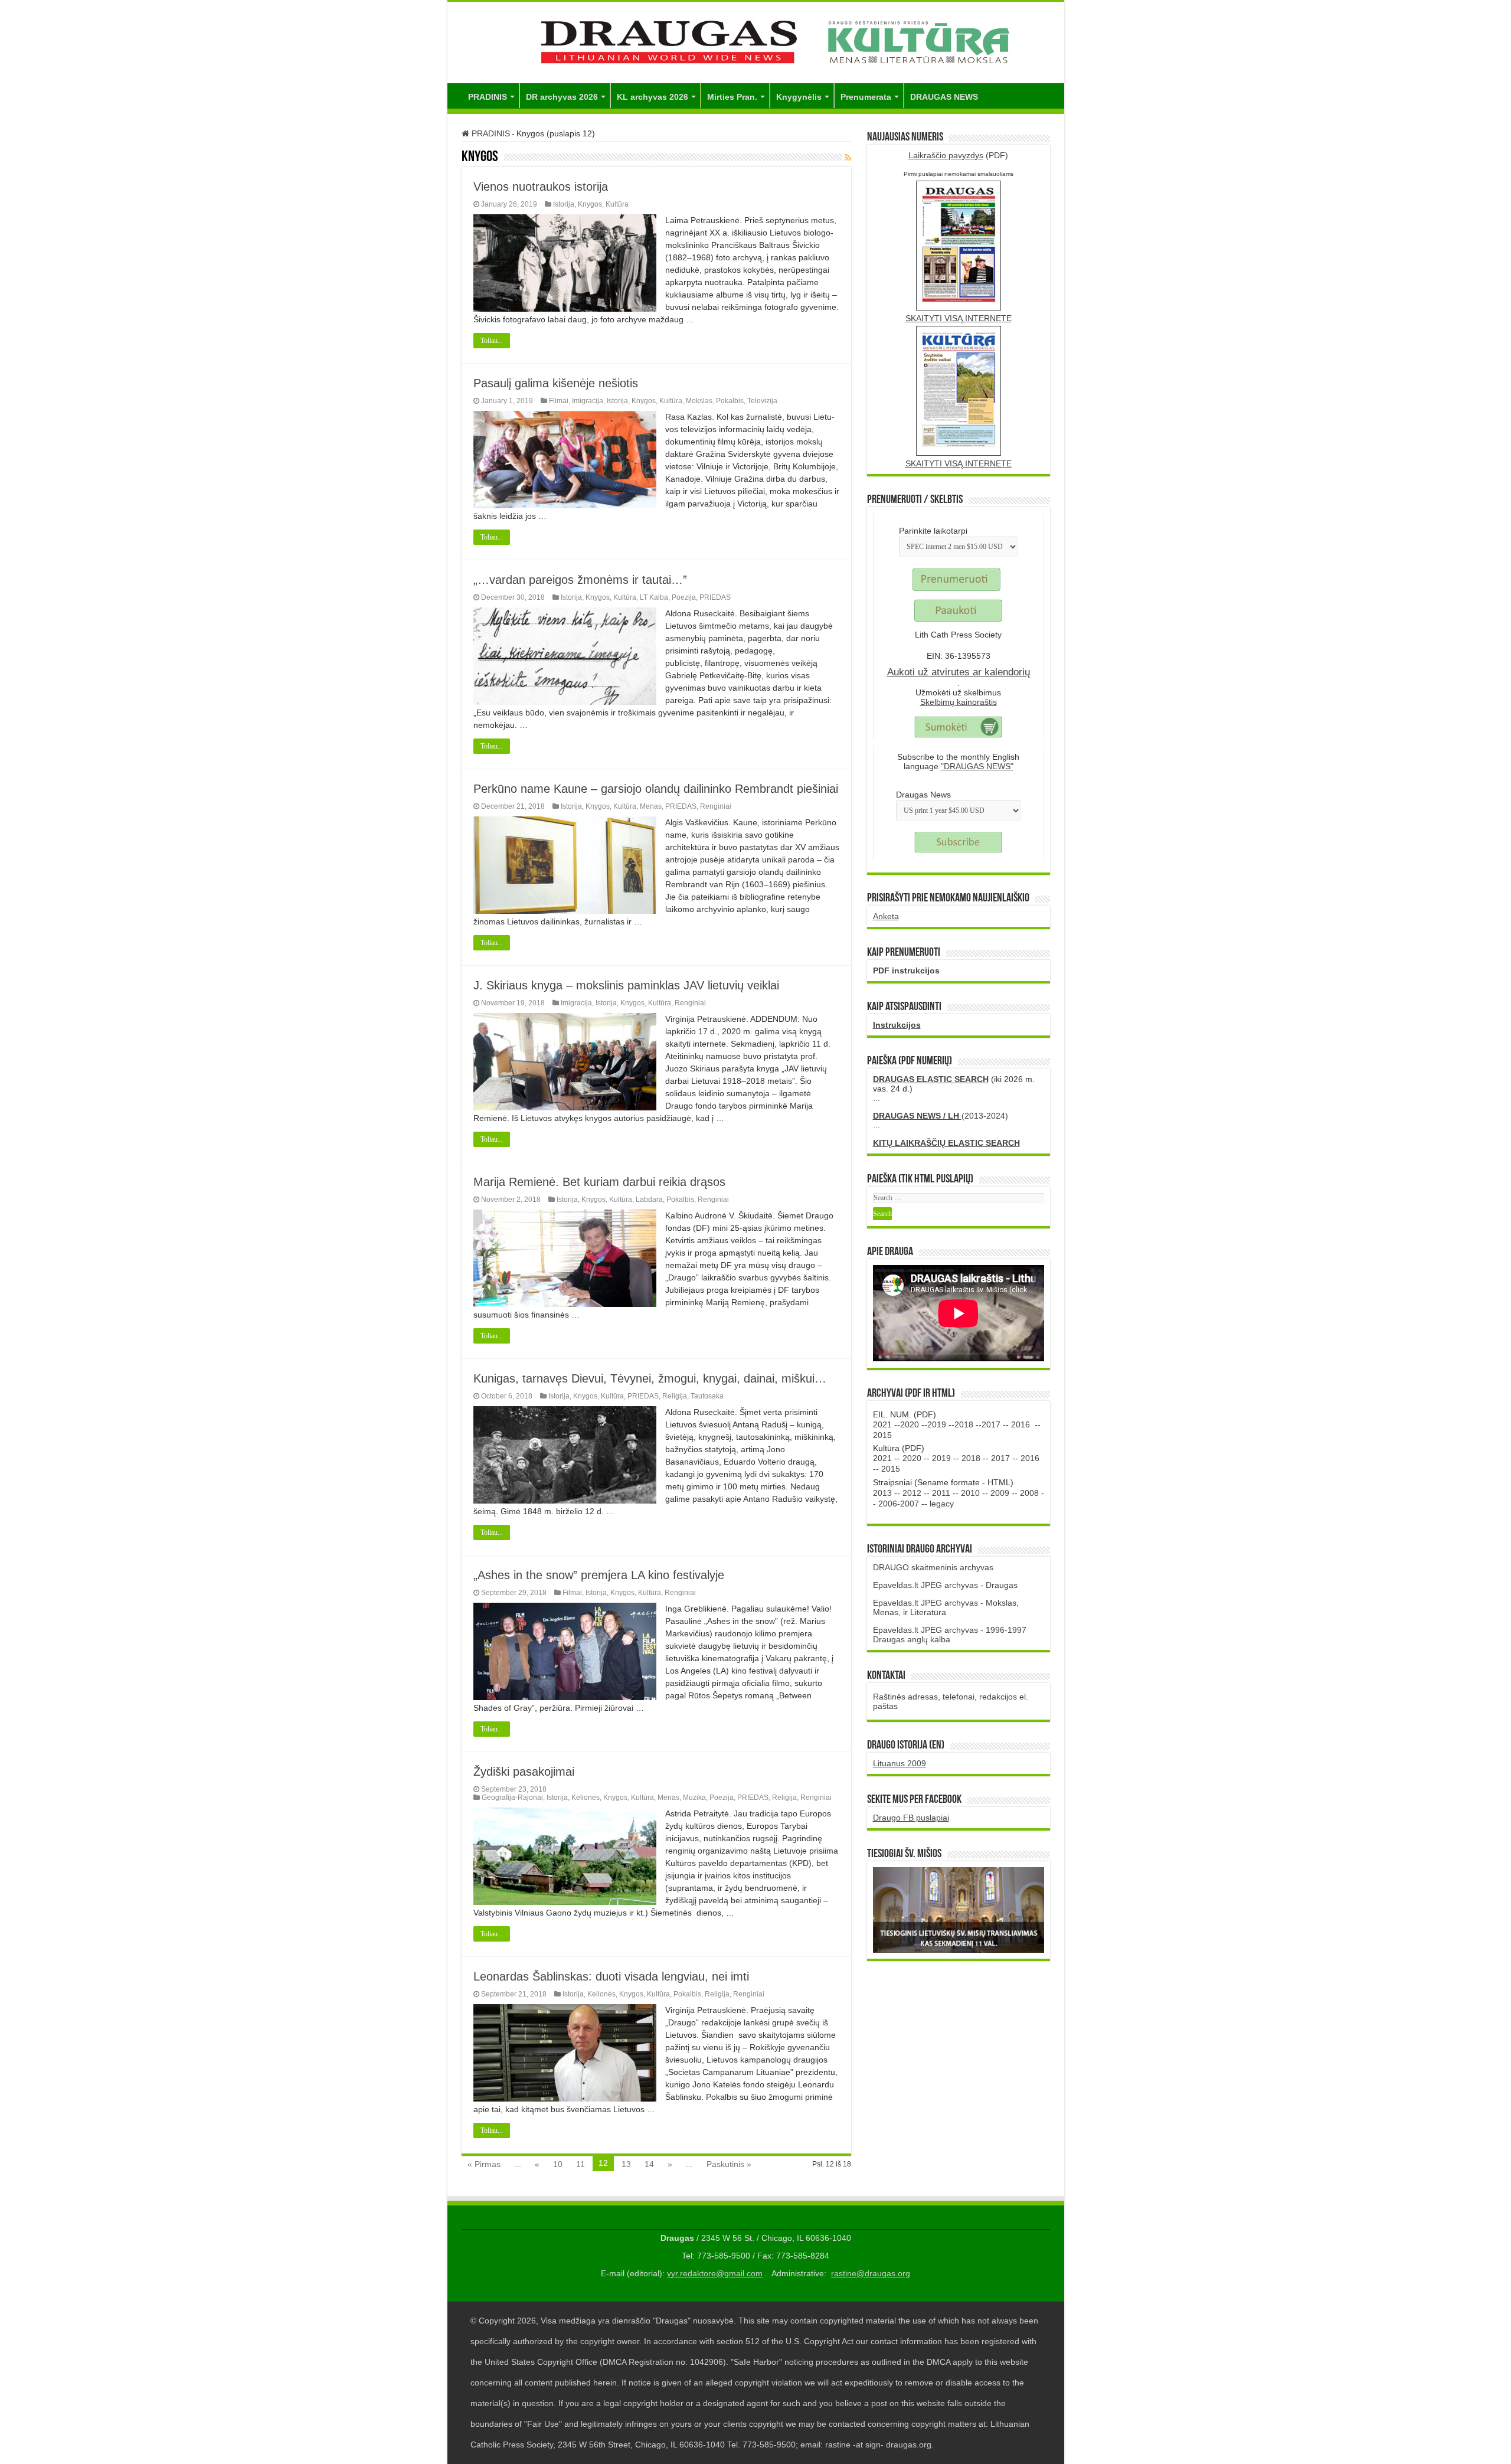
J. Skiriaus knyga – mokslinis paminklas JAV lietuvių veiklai (626, 985)
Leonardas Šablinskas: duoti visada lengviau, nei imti (611, 1976)
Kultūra (617, 204)
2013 (882, 1493)
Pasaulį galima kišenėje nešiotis (556, 383)
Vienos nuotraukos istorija (541, 187)
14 (649, 2164)
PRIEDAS (715, 597)
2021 (882, 1424)
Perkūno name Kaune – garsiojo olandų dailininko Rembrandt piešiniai (656, 789)
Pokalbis (730, 401)
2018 (964, 1424)
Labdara (649, 1200)
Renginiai (716, 806)
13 (626, 2164)
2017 (991, 1424)
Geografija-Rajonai (512, 1798)
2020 (910, 1424)
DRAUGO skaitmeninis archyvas (933, 1567)
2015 (882, 1435)
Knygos (590, 204)
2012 (912, 1493)
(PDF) (958, 155)
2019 (937, 1424)
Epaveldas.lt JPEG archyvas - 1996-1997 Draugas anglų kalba (950, 1635)
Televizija (762, 401)
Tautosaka (707, 1396)
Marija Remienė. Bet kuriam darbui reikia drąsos (599, 1182)
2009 (1000, 1493)
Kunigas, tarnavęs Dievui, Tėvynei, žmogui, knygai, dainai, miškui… (650, 1378)
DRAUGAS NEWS (944, 97)
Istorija (564, 204)
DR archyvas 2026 (562, 97)
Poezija (684, 597)
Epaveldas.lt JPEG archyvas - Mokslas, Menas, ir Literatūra (946, 1607)
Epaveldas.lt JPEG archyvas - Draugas (945, 1585)
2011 (941, 1493)
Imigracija (588, 401)
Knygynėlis (799, 97)
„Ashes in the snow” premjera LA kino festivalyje (599, 1575)
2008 (1029, 1493)
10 (558, 2164)
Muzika (694, 1798)
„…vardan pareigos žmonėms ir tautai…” (580, 580)
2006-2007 (899, 1504)
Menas (651, 806)
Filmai (559, 401)
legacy (942, 1504)
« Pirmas (484, 2164)
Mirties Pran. (732, 97)
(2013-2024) (941, 1116)
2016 (1021, 1424)
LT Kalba (654, 597)
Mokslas (699, 401)
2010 (970, 1493)
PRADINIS (488, 97)
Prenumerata (866, 97)
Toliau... (492, 341)
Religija (675, 1396)
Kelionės (586, 1798)
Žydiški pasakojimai (524, 1772)
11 (580, 2164)
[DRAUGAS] (756, 40)
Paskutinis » (729, 2164)
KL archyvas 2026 (653, 97)
